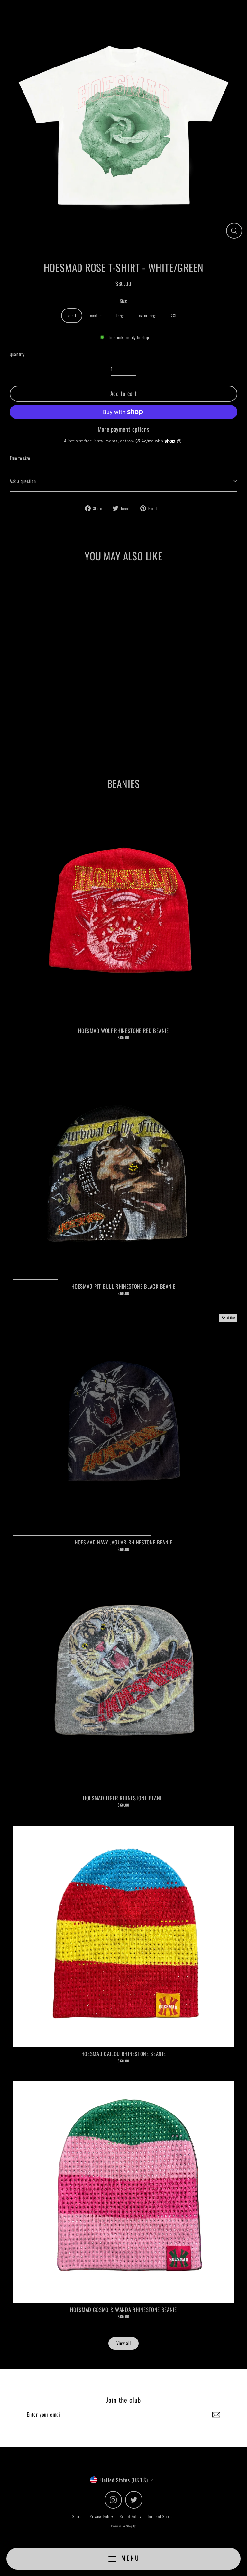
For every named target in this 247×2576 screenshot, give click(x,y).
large (120, 315)
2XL (174, 315)
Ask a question (23, 481)
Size (124, 301)
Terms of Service (161, 2516)
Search (78, 2516)
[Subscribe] (215, 2415)
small (72, 315)
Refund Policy (131, 2516)
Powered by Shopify (123, 2526)
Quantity (17, 354)
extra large (148, 315)
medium (96, 315)
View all (123, 2343)
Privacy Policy (101, 2516)
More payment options (124, 429)
